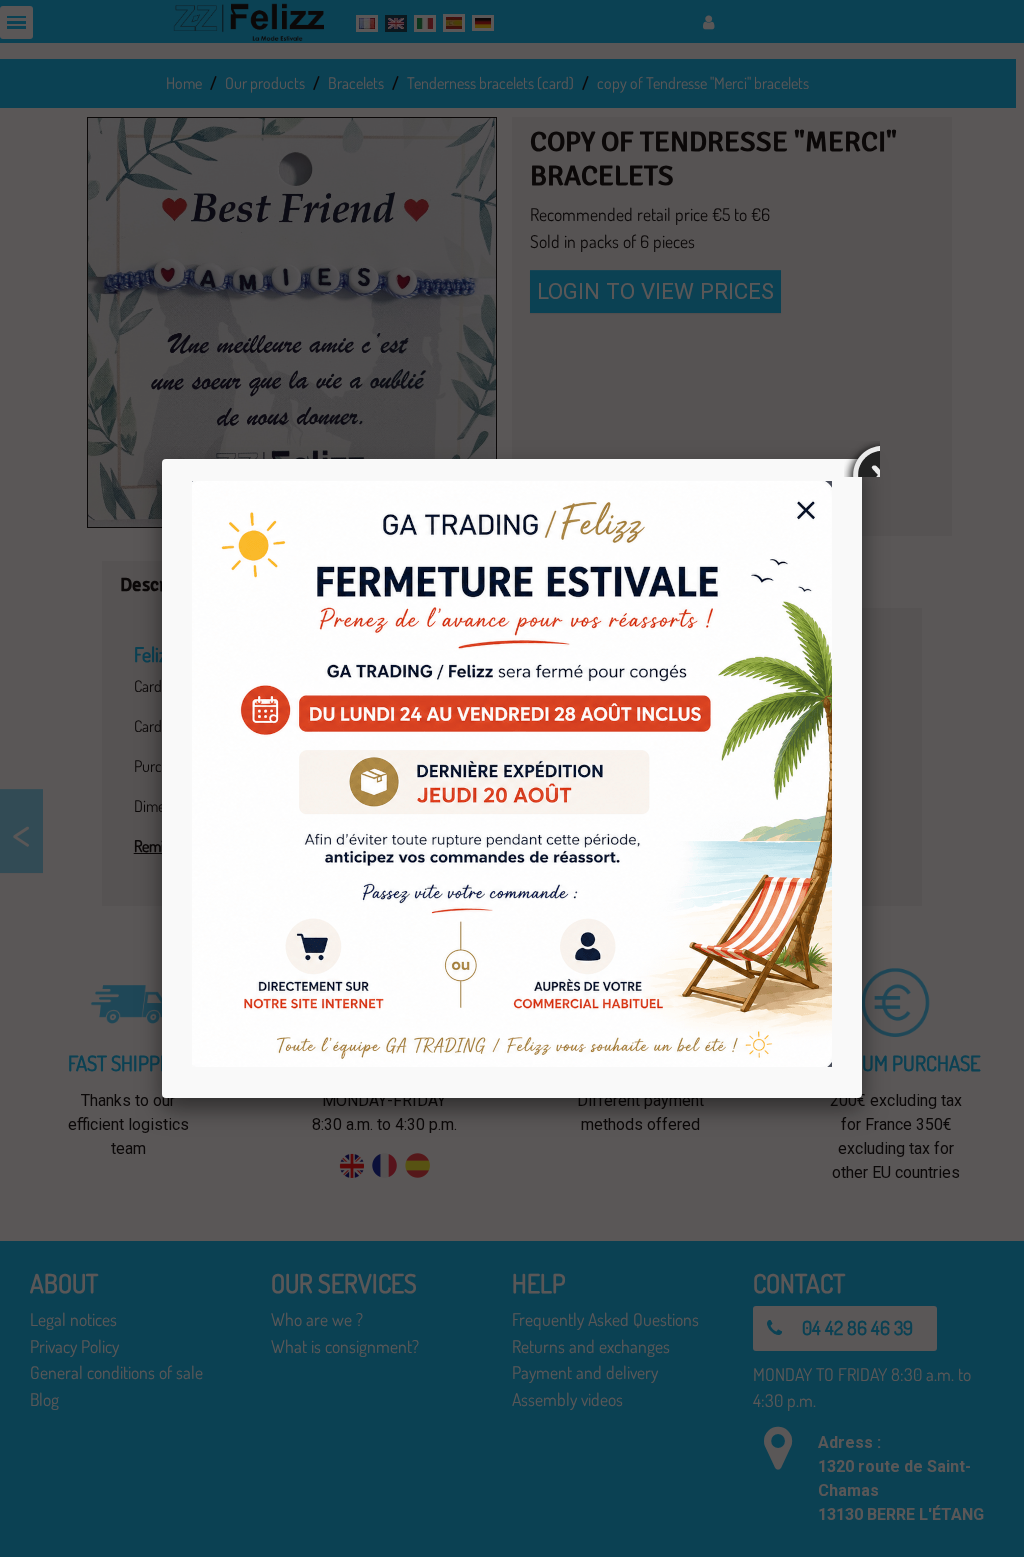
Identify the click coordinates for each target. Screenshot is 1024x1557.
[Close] (862, 459)
